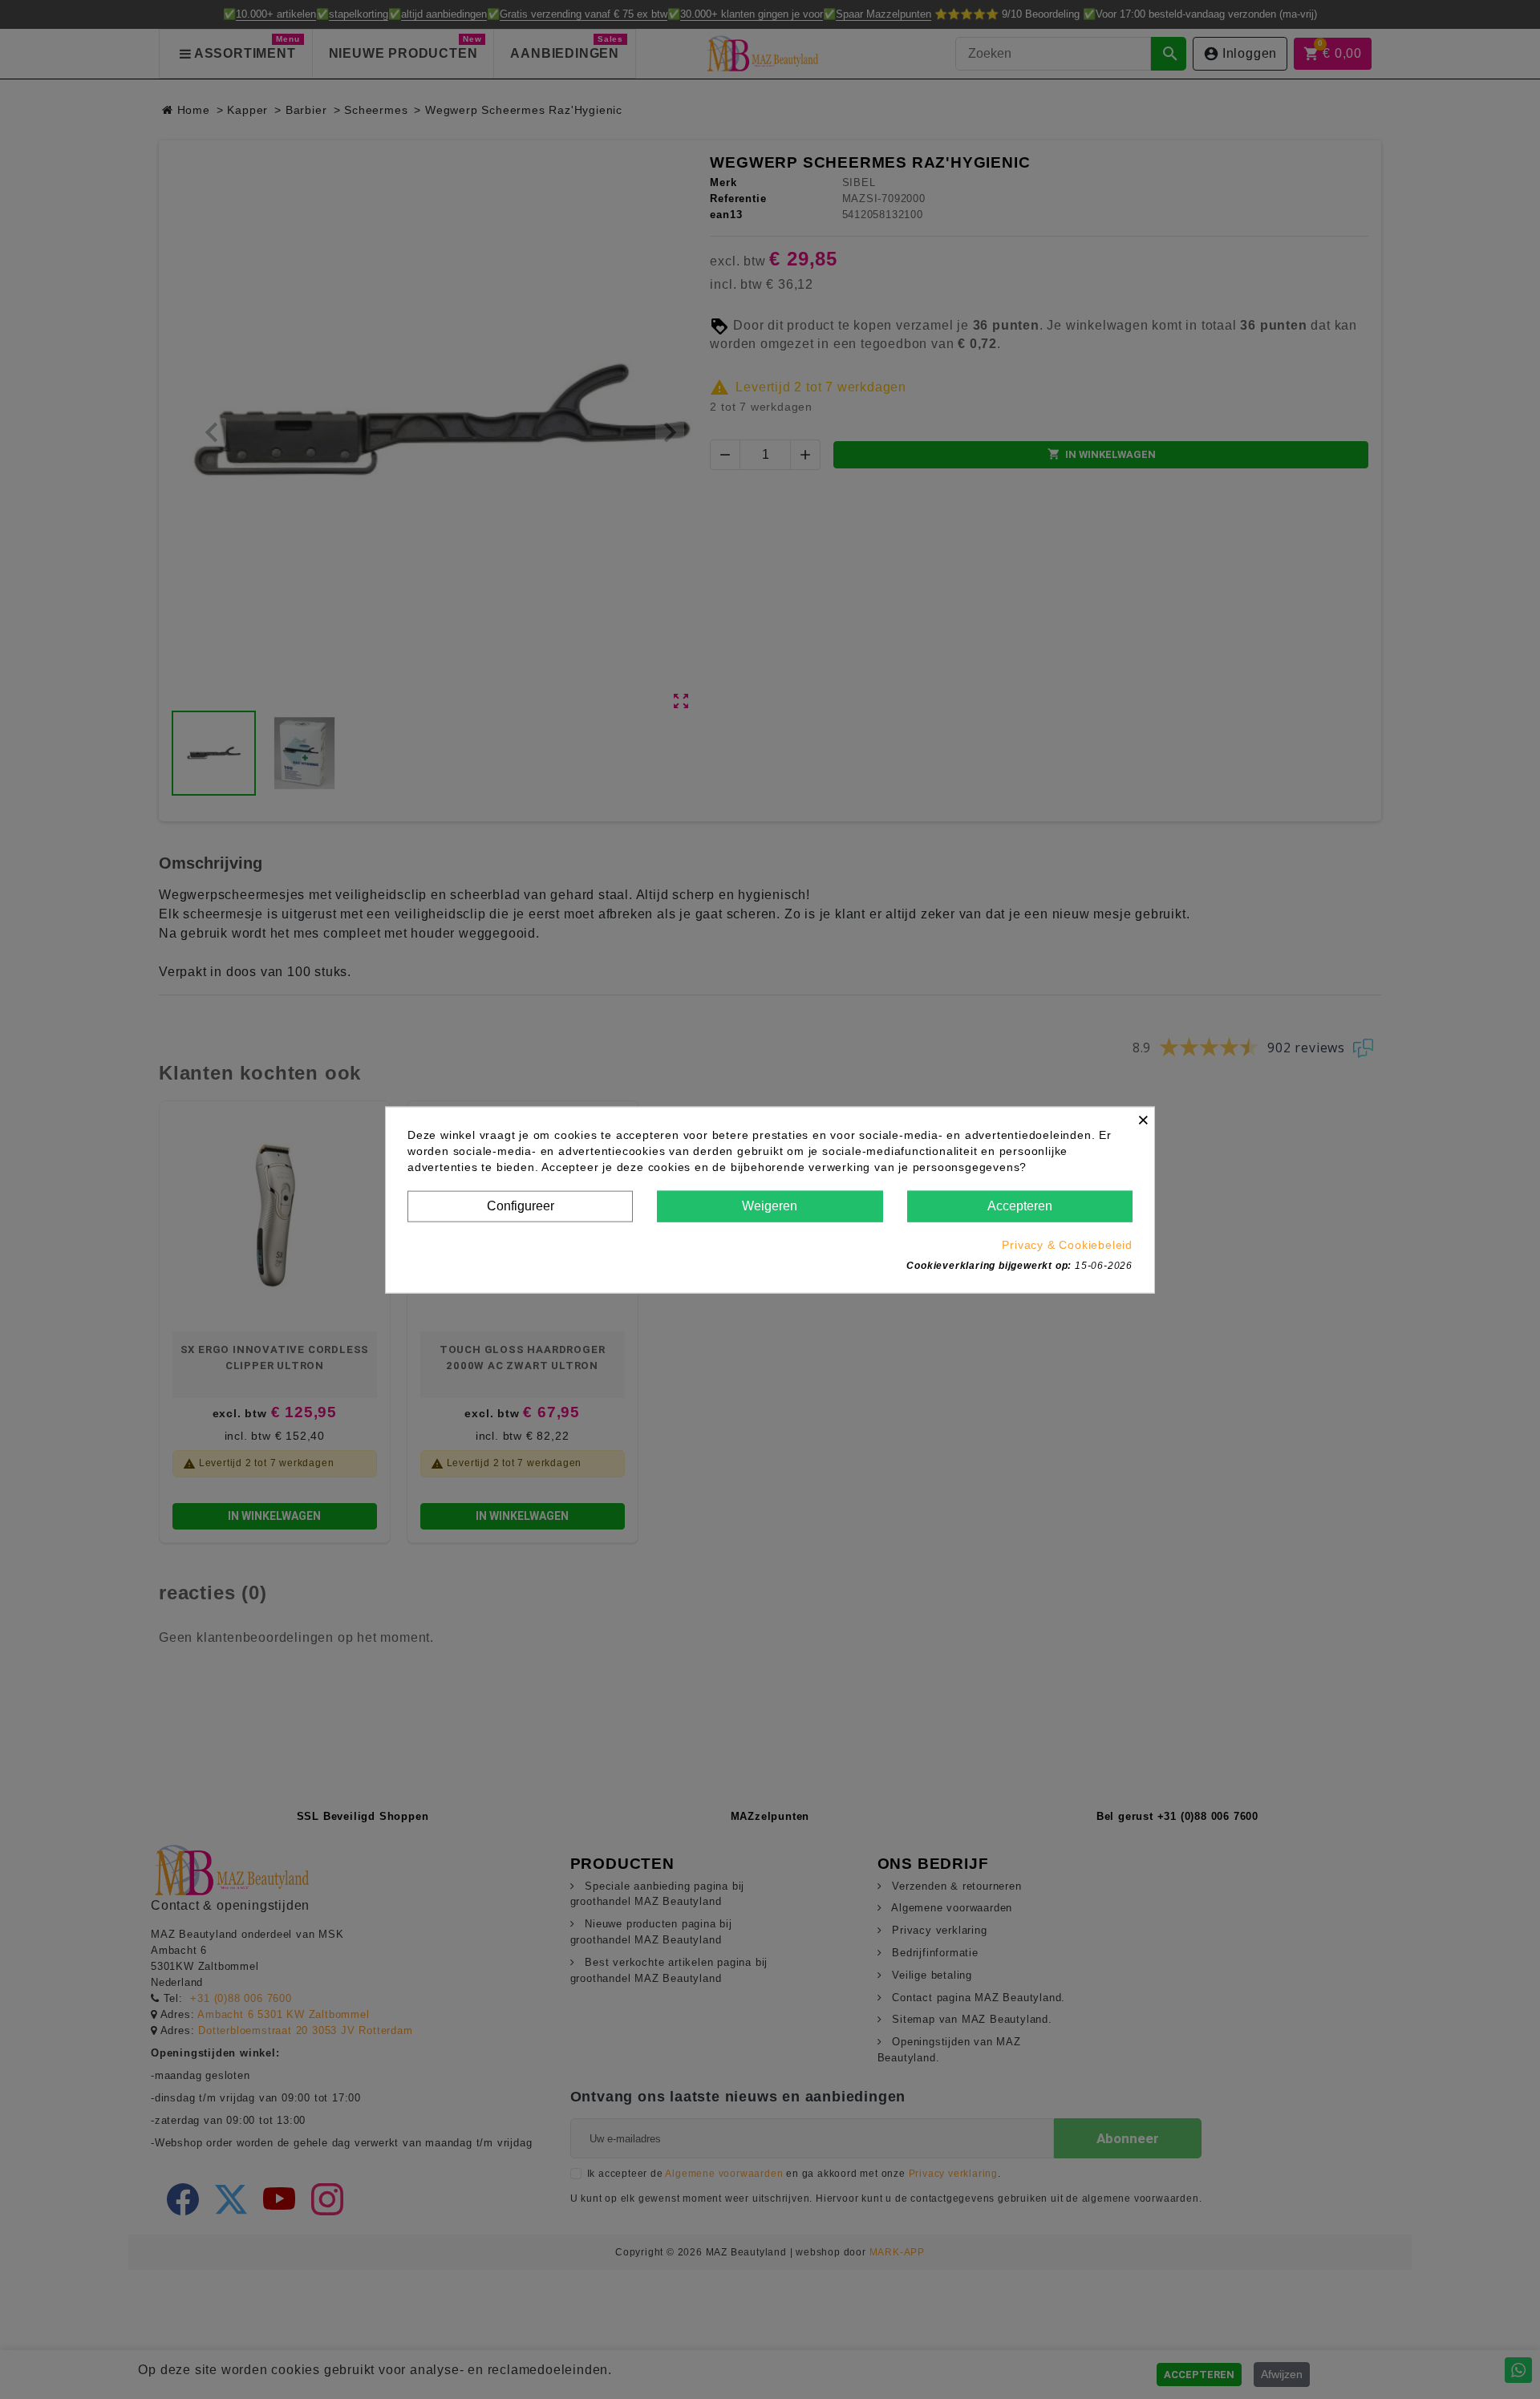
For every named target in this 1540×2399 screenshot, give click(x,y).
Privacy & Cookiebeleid (1067, 1244)
